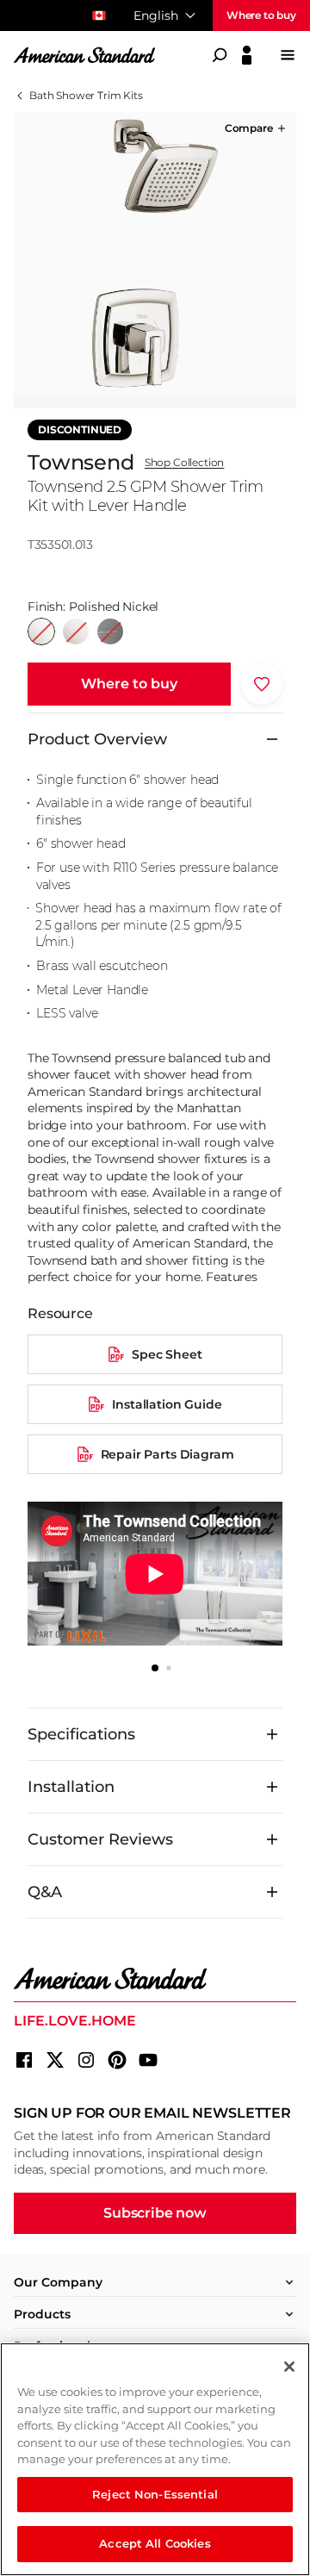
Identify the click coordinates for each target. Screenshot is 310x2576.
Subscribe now (155, 2213)
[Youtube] (148, 2060)
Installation (71, 1787)
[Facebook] (24, 2060)
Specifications (81, 1734)
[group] (155, 253)
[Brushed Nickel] (76, 632)
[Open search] (220, 55)
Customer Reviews (100, 1839)
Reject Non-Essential (155, 2494)
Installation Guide (167, 1404)
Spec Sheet (167, 1354)
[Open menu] (288, 55)
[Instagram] (86, 2060)
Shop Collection (185, 463)
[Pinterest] (117, 2060)
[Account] (247, 55)
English (156, 16)
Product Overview (97, 739)
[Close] (289, 2367)
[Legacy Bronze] (110, 632)
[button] (257, 128)
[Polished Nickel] (41, 632)
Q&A (45, 1892)
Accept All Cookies (155, 2543)
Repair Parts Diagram (167, 1454)
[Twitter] (55, 2060)
